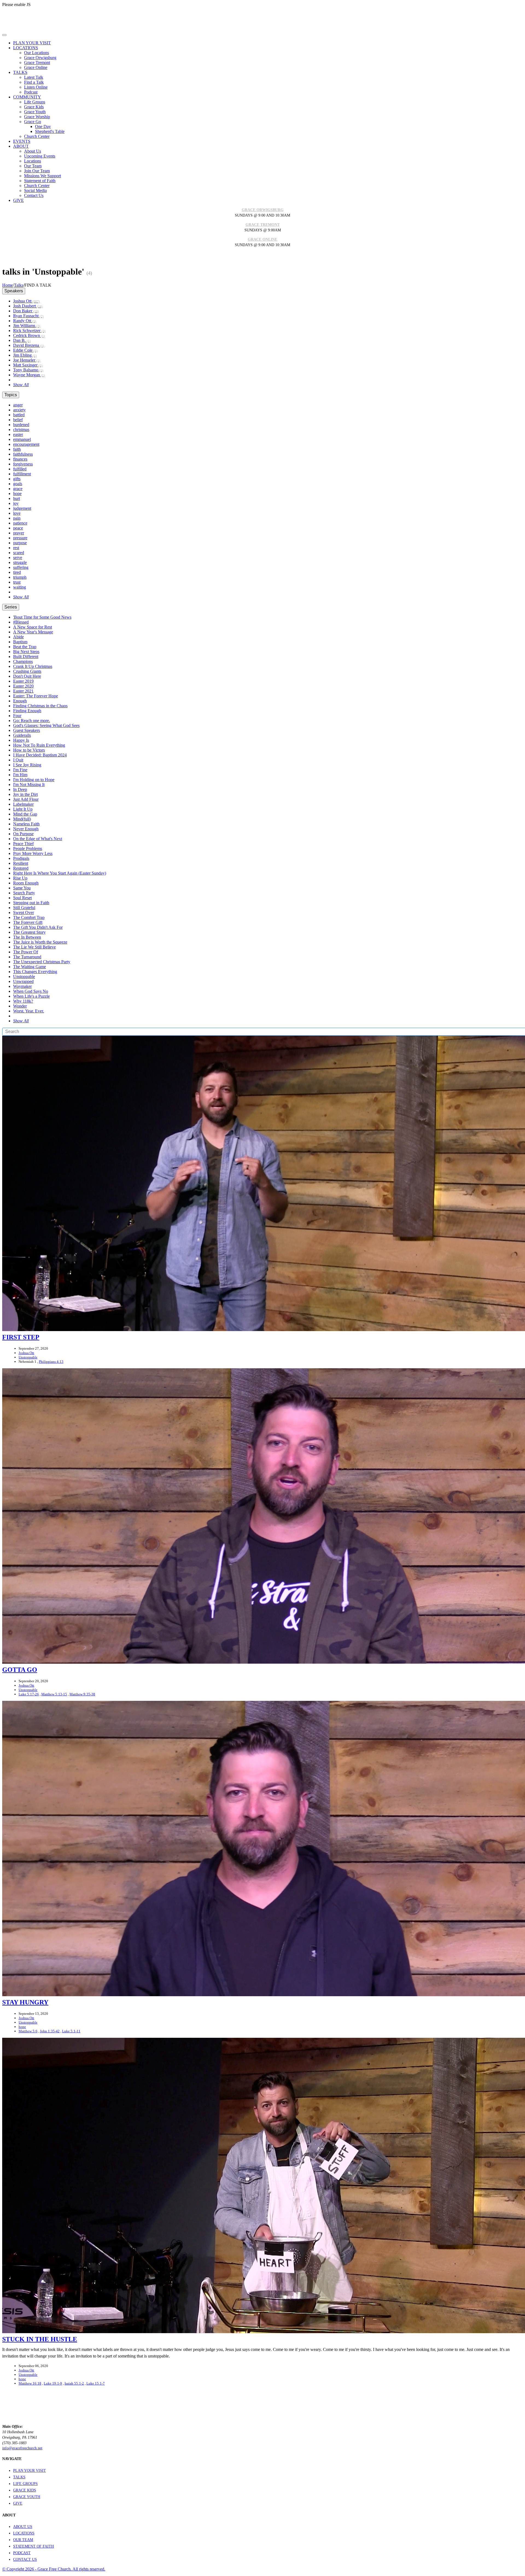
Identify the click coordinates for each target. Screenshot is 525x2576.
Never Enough (26, 829)
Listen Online (36, 87)
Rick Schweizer (29, 331)
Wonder (20, 1006)
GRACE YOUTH (27, 2497)
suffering (21, 567)
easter (18, 434)
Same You (22, 888)
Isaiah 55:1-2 (74, 2383)
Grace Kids (34, 107)
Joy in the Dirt (25, 794)
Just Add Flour (26, 799)
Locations (33, 161)
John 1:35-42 (50, 2031)
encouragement (26, 444)
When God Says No (31, 991)
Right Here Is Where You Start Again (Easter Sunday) (60, 873)
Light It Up (23, 809)
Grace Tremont (37, 62)
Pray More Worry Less (33, 853)
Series (11, 607)
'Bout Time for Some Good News (42, 617)
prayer (19, 533)
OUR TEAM (23, 2540)
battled (19, 415)
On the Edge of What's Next (38, 839)
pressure (20, 538)
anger (18, 405)
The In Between (27, 937)
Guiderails (22, 735)
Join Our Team (37, 171)
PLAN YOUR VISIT (30, 2471)
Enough (20, 701)
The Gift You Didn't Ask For (38, 927)
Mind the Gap (25, 814)
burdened (21, 425)
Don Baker (26, 311)
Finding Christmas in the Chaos (40, 706)
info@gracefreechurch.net (22, 2448)
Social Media (35, 190)
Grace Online (36, 67)
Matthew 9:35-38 (82, 1694)
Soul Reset (22, 898)
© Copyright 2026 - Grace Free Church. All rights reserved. (54, 2569)
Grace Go (33, 122)
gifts (17, 479)
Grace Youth (35, 112)
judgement (22, 508)
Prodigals (21, 858)
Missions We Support (43, 176)
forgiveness (23, 464)
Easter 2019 (23, 681)
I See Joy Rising (27, 765)
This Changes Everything (35, 972)
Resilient (21, 863)
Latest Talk (34, 77)
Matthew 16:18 (30, 2383)
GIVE (18, 2503)
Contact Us (34, 195)
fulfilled (20, 469)
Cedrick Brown (29, 335)
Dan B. (22, 340)
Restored (21, 868)
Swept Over (24, 912)
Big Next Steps (26, 652)
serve (18, 558)
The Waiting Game (30, 967)
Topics (11, 395)
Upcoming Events (40, 156)
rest (16, 548)
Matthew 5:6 (28, 2031)
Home (8, 285)
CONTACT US (25, 2559)
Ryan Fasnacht (28, 316)
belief (18, 420)
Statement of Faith (40, 181)
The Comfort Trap (29, 917)
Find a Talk (34, 82)
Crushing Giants (27, 671)
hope (17, 494)
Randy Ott (25, 321)
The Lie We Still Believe (34, 947)
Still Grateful (24, 908)
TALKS (19, 2477)
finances (20, 459)
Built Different (26, 657)
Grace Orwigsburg (40, 58)
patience (20, 523)
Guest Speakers (27, 730)
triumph (20, 577)
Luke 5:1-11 (71, 2031)
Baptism (20, 642)
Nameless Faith (26, 824)
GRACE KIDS (25, 2490)
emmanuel (22, 439)
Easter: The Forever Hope (36, 696)
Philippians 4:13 (51, 1362)
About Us (33, 151)
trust (17, 582)
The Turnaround (27, 957)
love (17, 513)
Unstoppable (24, 976)
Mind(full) (22, 819)
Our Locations (37, 53)
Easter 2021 (23, 691)
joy (16, 503)
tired (17, 572)
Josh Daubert (28, 306)
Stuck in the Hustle (40, 2339)
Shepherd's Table (50, 131)
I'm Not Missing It (29, 785)
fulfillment (22, 474)
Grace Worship (37, 117)
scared (19, 553)
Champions (23, 661)
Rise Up (20, 878)
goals (18, 484)
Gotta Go (20, 1670)
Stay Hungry (25, 2002)
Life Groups (35, 102)
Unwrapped (23, 981)
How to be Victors (29, 750)
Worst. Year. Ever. (29, 1011)
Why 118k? (23, 1001)
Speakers (14, 291)
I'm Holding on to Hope (34, 780)
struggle (20, 562)
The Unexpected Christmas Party (42, 962)
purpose (20, 543)
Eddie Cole (25, 350)
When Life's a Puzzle (31, 996)
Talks (19, 285)
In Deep (20, 789)
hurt (17, 498)
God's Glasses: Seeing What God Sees (46, 725)
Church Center (37, 136)
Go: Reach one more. (32, 721)
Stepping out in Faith (31, 903)
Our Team (33, 166)
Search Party (24, 893)
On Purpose (23, 834)
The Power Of (26, 952)
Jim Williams (27, 326)
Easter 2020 (23, 686)
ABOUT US (23, 2527)
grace (18, 489)
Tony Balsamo (28, 370)
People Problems (28, 849)
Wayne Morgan (29, 375)
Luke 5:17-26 (29, 1694)
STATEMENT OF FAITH (33, 2546)
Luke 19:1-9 (53, 2383)
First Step (21, 1337)
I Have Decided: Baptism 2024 (40, 755)
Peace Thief (23, 844)
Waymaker (22, 986)
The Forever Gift (28, 922)
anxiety (19, 410)
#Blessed (21, 622)
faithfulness (23, 454)
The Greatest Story (29, 932)
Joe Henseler (27, 360)
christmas (21, 430)
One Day (43, 126)
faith (17, 449)
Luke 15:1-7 (96, 2383)
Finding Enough (27, 711)
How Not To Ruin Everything (39, 745)
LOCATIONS (24, 2533)
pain (17, 518)
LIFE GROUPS (25, 2484)
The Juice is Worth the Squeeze (40, 942)
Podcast (31, 92)
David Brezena (29, 345)
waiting (20, 587)
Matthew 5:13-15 (54, 1694)
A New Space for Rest (33, 627)
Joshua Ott (26, 301)
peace (18, 528)
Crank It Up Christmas (33, 666)
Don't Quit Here (27, 676)
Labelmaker (23, 804)
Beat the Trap (25, 647)
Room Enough (26, 883)
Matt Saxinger (28, 365)
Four (17, 716)
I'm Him (20, 775)
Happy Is (21, 740)
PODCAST (22, 2553)
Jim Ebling (25, 355)
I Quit (18, 760)
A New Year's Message (33, 632)
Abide (18, 637)
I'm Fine (20, 770)
